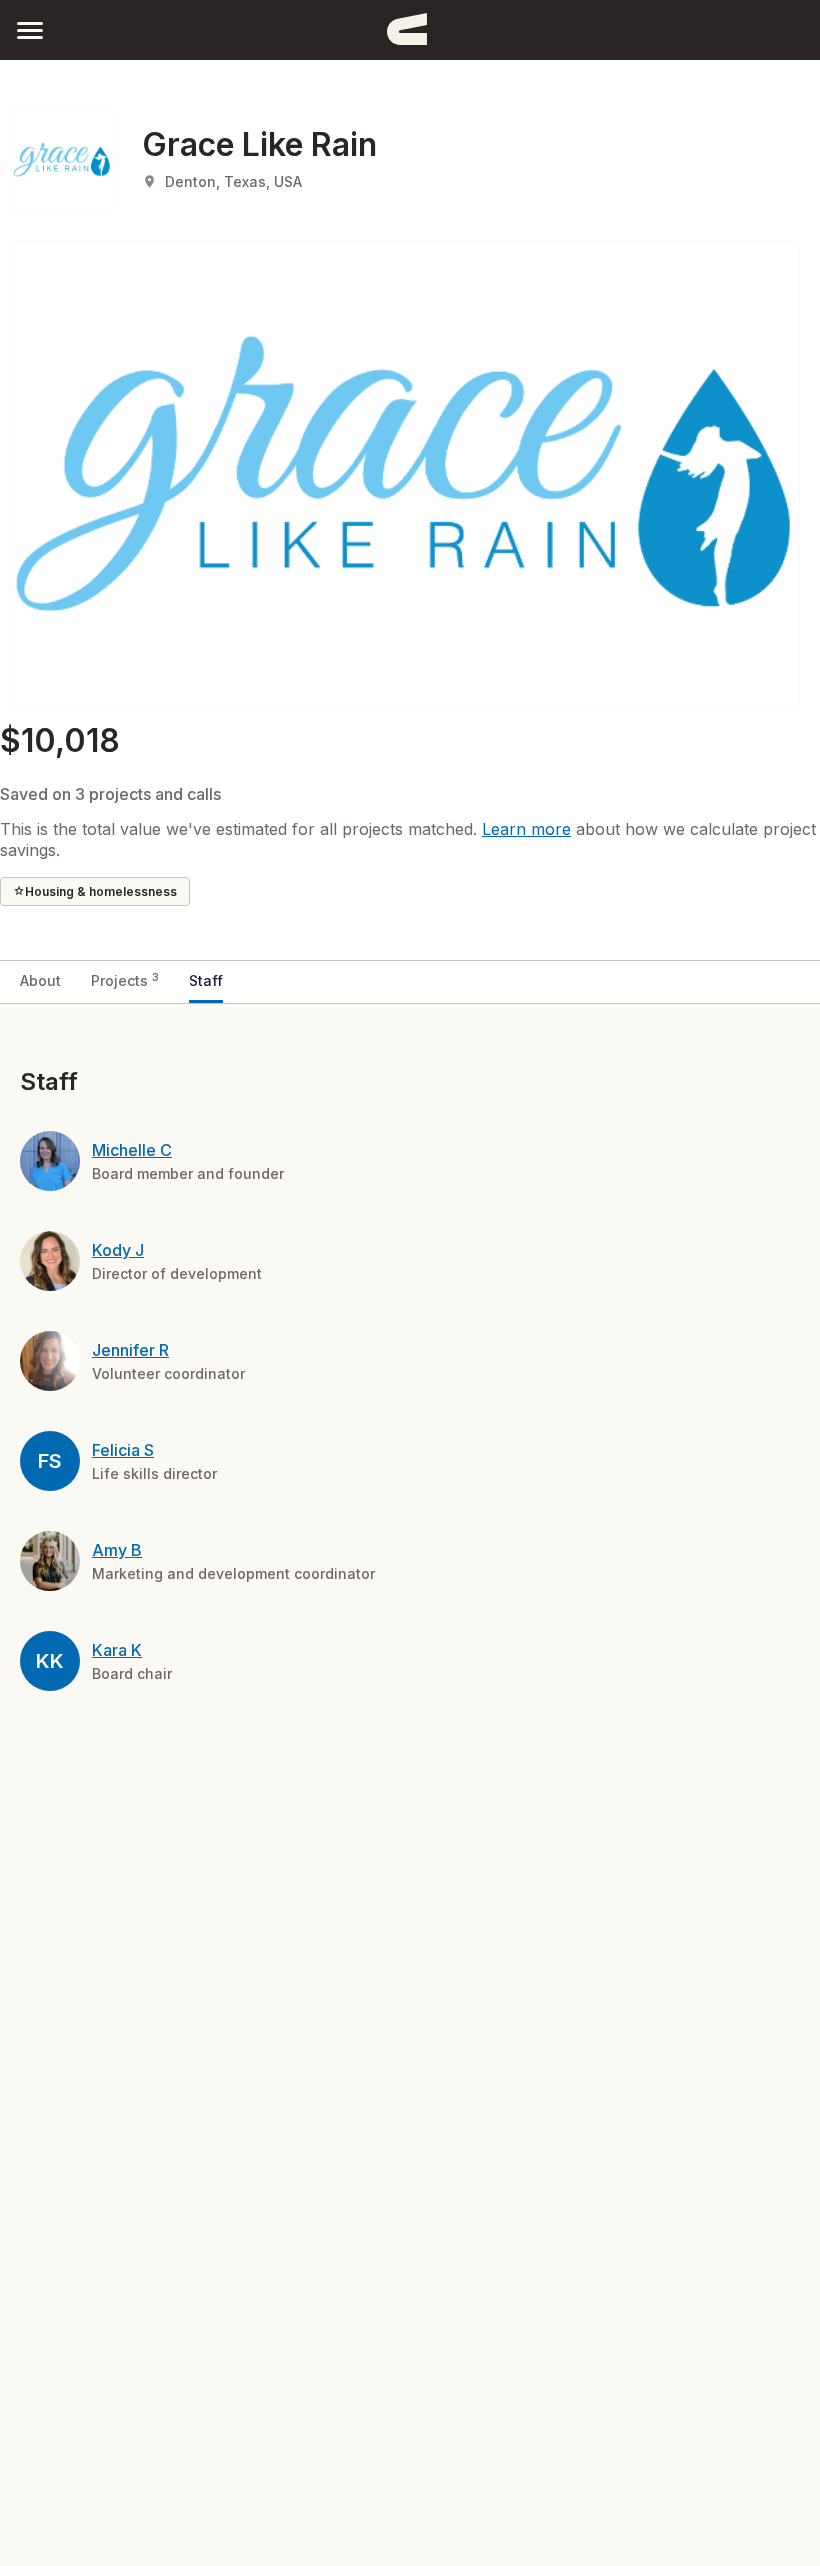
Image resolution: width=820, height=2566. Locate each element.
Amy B (117, 1550)
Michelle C (132, 1150)
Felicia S (123, 1450)
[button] (30, 29)
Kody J (118, 1250)
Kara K (117, 1650)
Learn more (526, 829)
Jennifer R (130, 1350)
